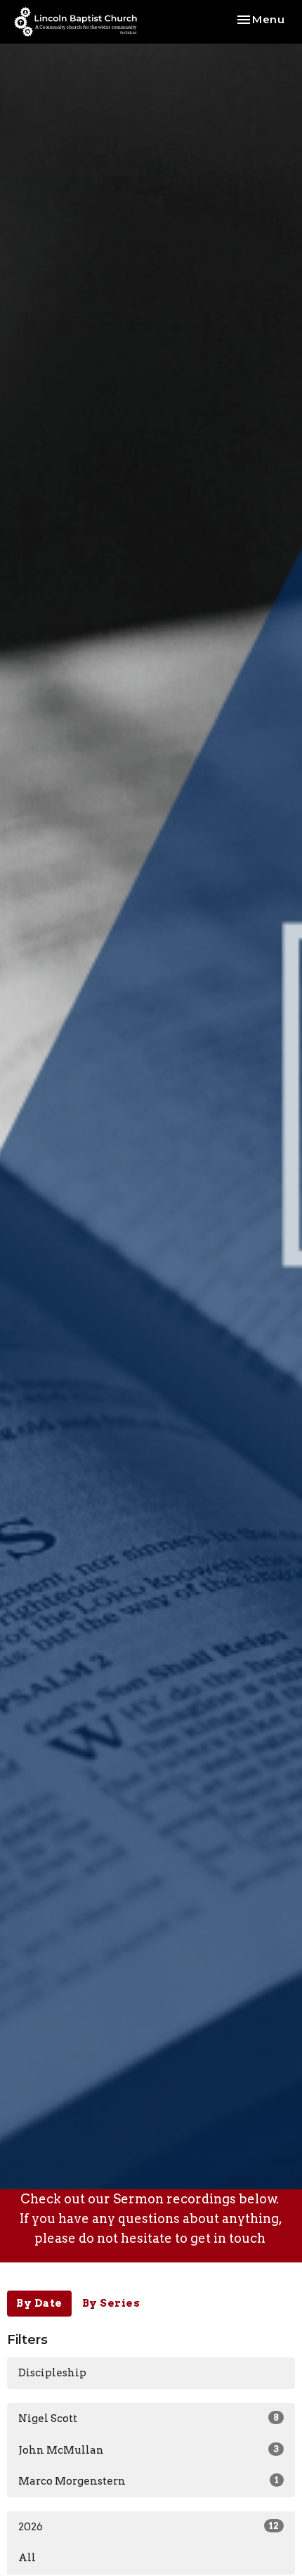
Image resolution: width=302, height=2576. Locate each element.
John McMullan (149, 2450)
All (27, 2558)
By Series (111, 2303)
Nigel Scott (149, 2419)
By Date (39, 2303)
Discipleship (52, 2373)
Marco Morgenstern (149, 2481)
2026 (149, 2527)
